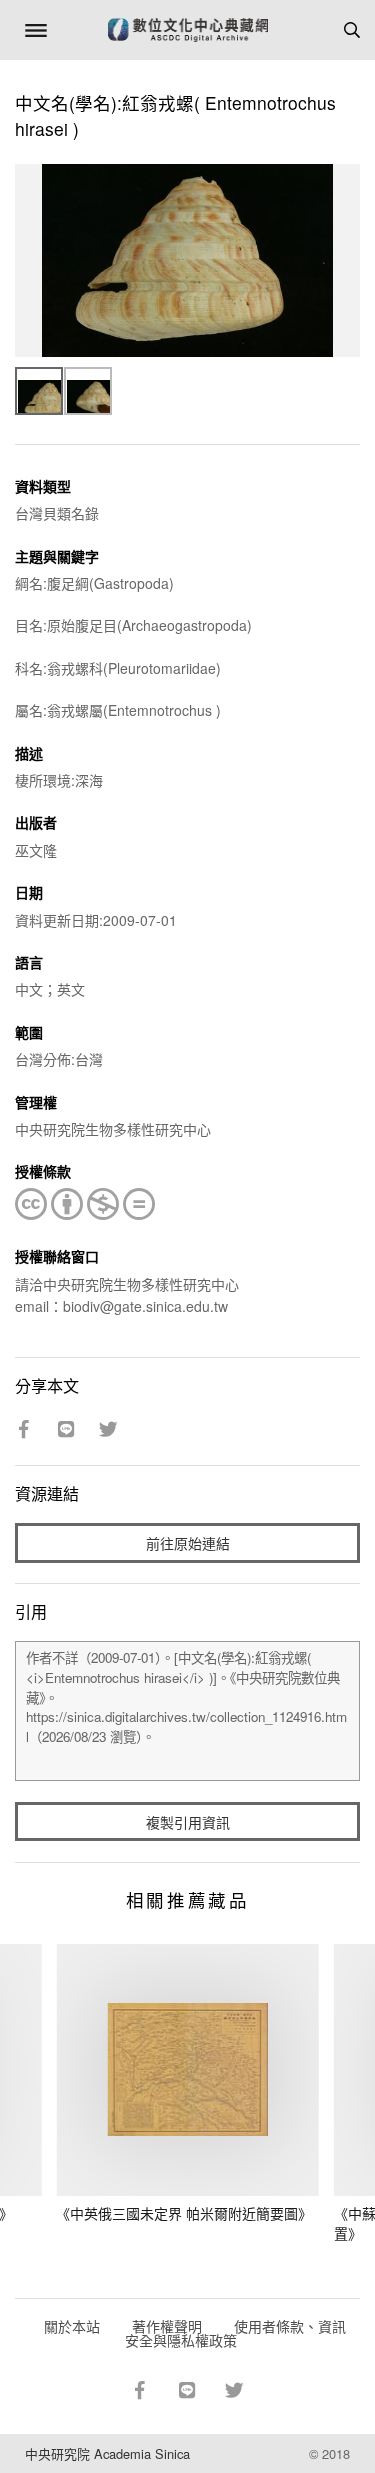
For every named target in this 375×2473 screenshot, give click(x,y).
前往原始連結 (188, 1543)
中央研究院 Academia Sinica (107, 2453)
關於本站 (72, 2326)
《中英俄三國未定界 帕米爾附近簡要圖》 (184, 2213)
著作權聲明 (167, 2326)
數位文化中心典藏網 (188, 30)
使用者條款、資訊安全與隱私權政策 (235, 2333)
